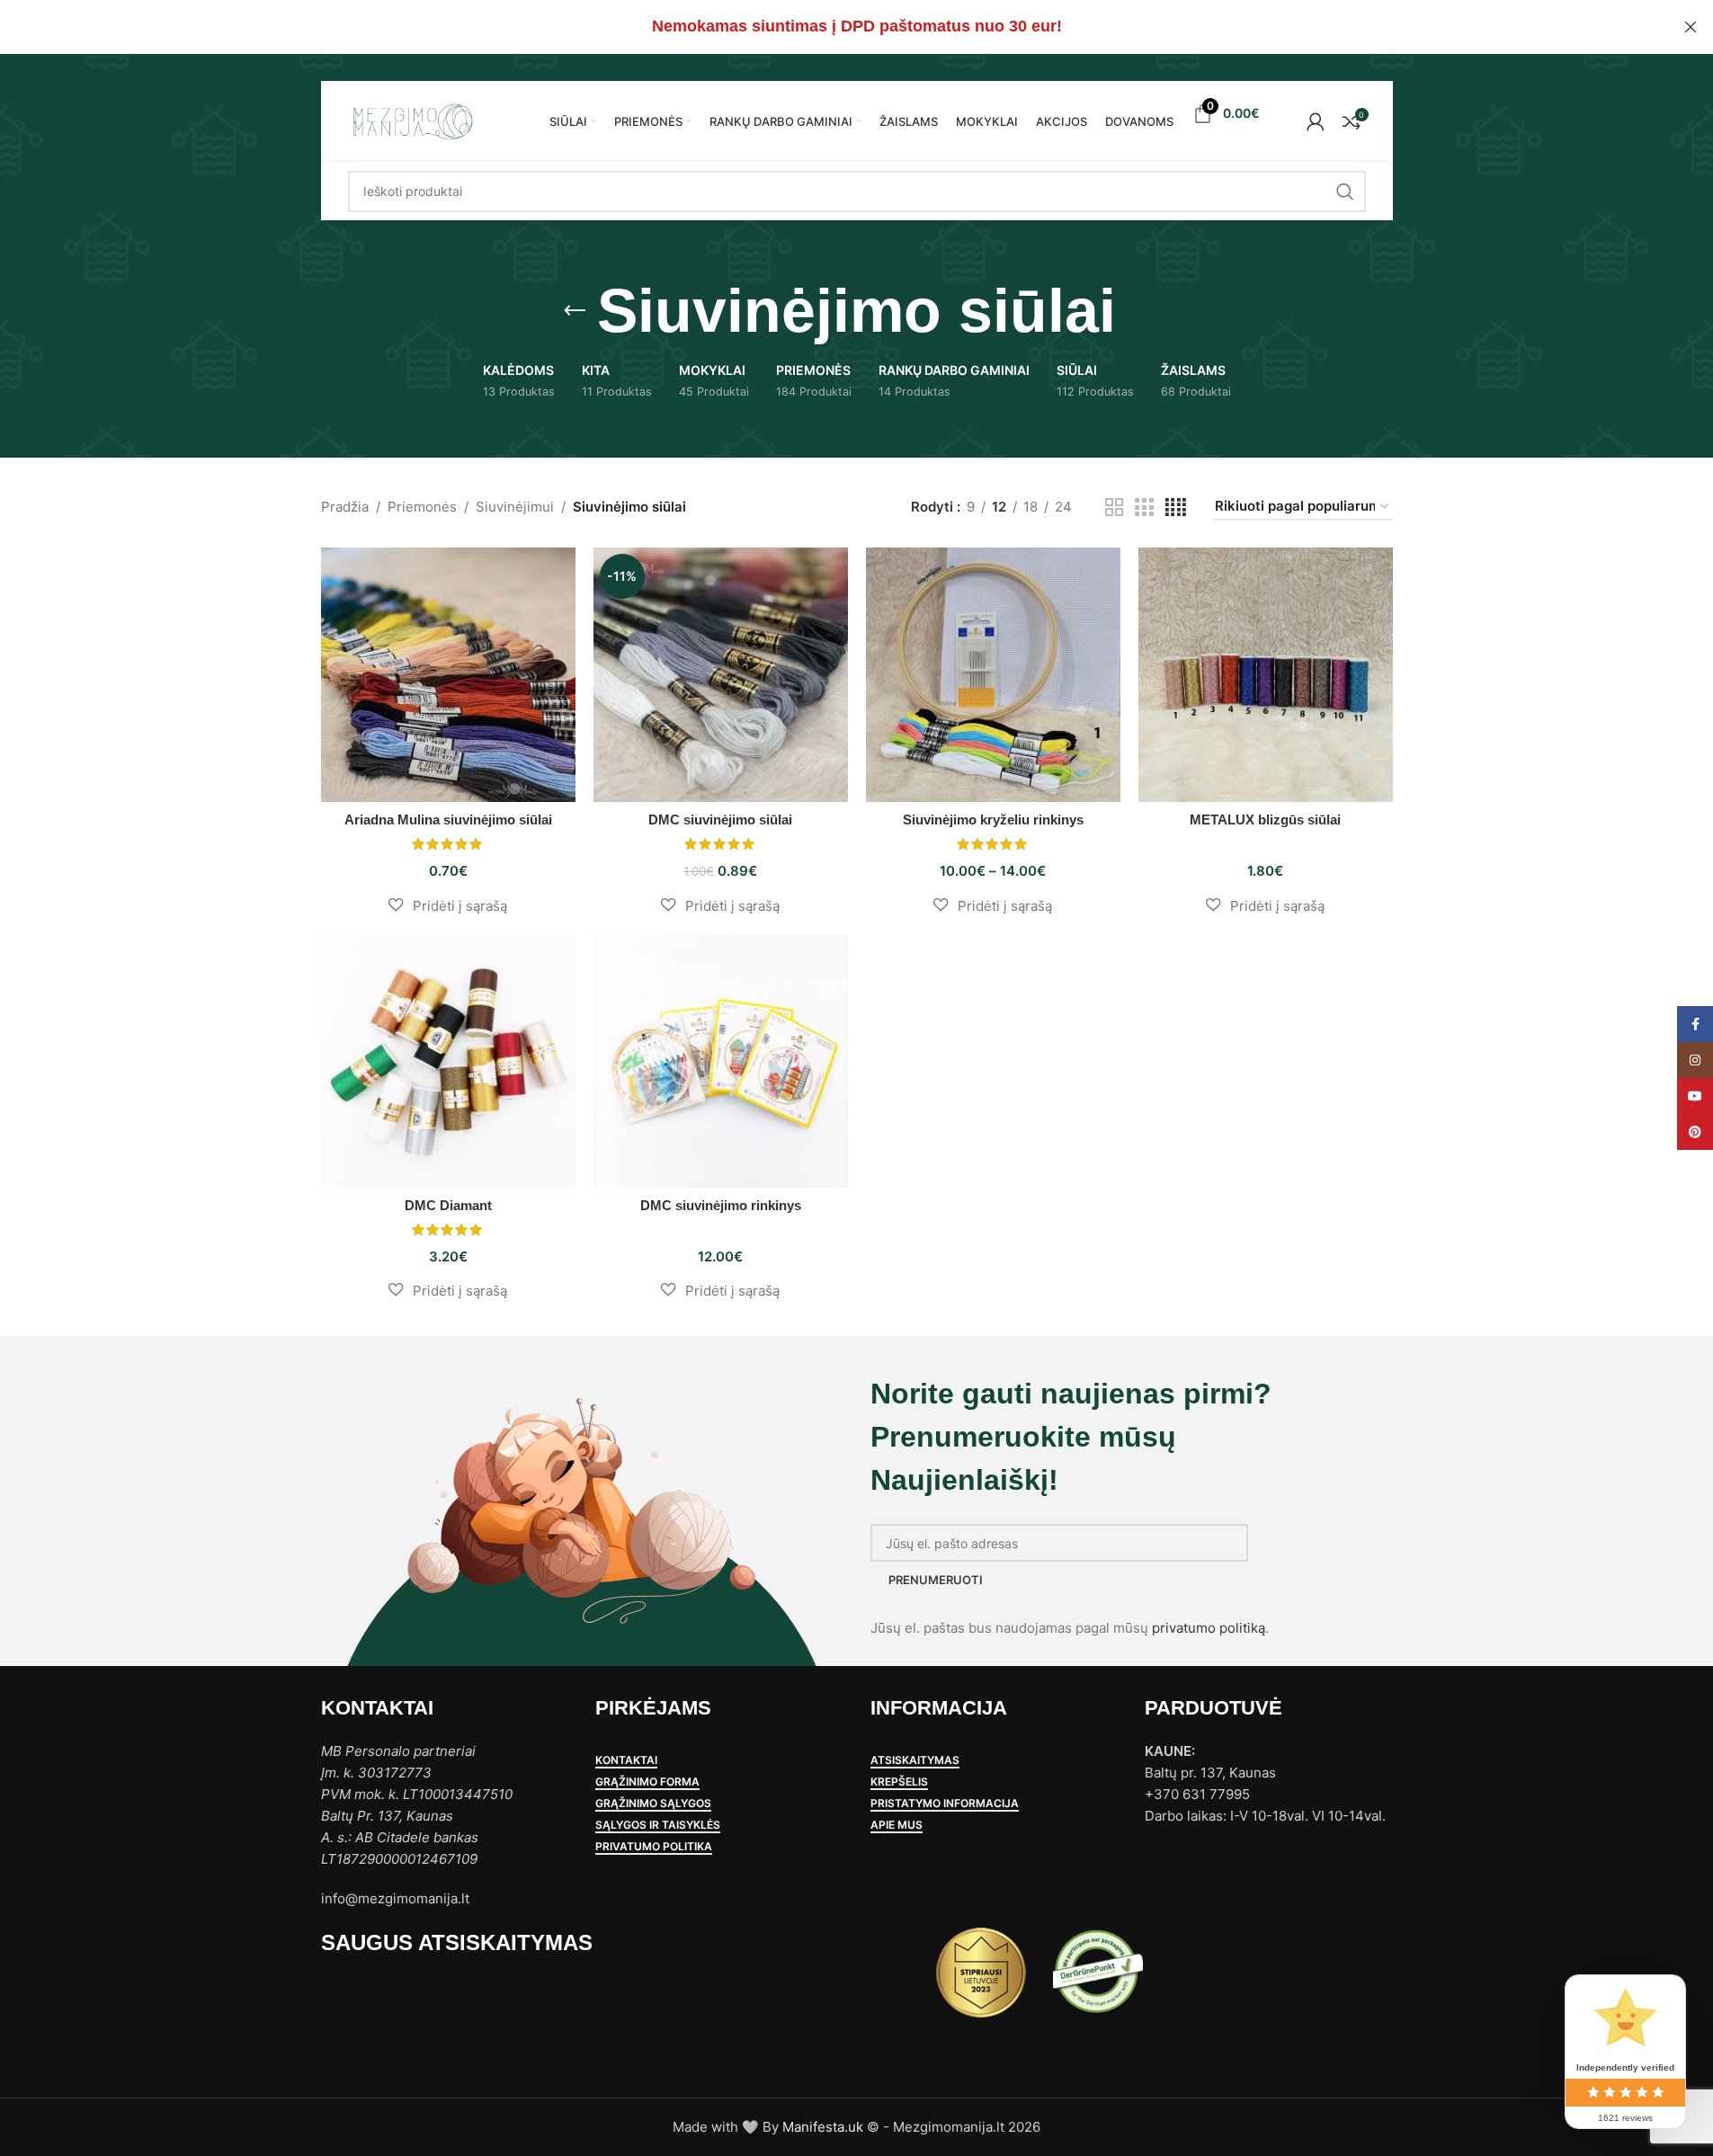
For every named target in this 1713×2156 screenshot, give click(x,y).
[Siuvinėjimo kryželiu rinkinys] (993, 675)
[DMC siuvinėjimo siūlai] (721, 675)
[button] (448, 905)
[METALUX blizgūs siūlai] (1266, 675)
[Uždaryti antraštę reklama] (1691, 27)
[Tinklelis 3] (1144, 508)
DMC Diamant (448, 1205)
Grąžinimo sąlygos (653, 1804)
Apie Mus (897, 1825)
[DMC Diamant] (448, 1060)
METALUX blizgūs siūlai (1265, 820)
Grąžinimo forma (647, 1782)
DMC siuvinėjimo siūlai (720, 820)
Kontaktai (626, 1760)
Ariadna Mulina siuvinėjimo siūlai (448, 820)
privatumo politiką (1209, 1628)
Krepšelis (899, 1782)
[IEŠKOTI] (1345, 192)
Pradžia (345, 507)
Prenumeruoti (936, 1580)
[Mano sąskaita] (1316, 121)
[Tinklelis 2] (1114, 508)
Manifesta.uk (823, 2127)
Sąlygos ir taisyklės (658, 1825)
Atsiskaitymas (915, 1760)
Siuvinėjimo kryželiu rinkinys (993, 820)
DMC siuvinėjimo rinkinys (721, 1205)
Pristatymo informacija (945, 1804)
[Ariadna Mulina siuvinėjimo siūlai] (448, 675)
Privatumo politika (654, 1847)
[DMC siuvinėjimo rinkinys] (721, 1060)
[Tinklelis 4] (1176, 508)
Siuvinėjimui (515, 507)
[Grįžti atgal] (575, 311)
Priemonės (422, 507)
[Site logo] (412, 120)
